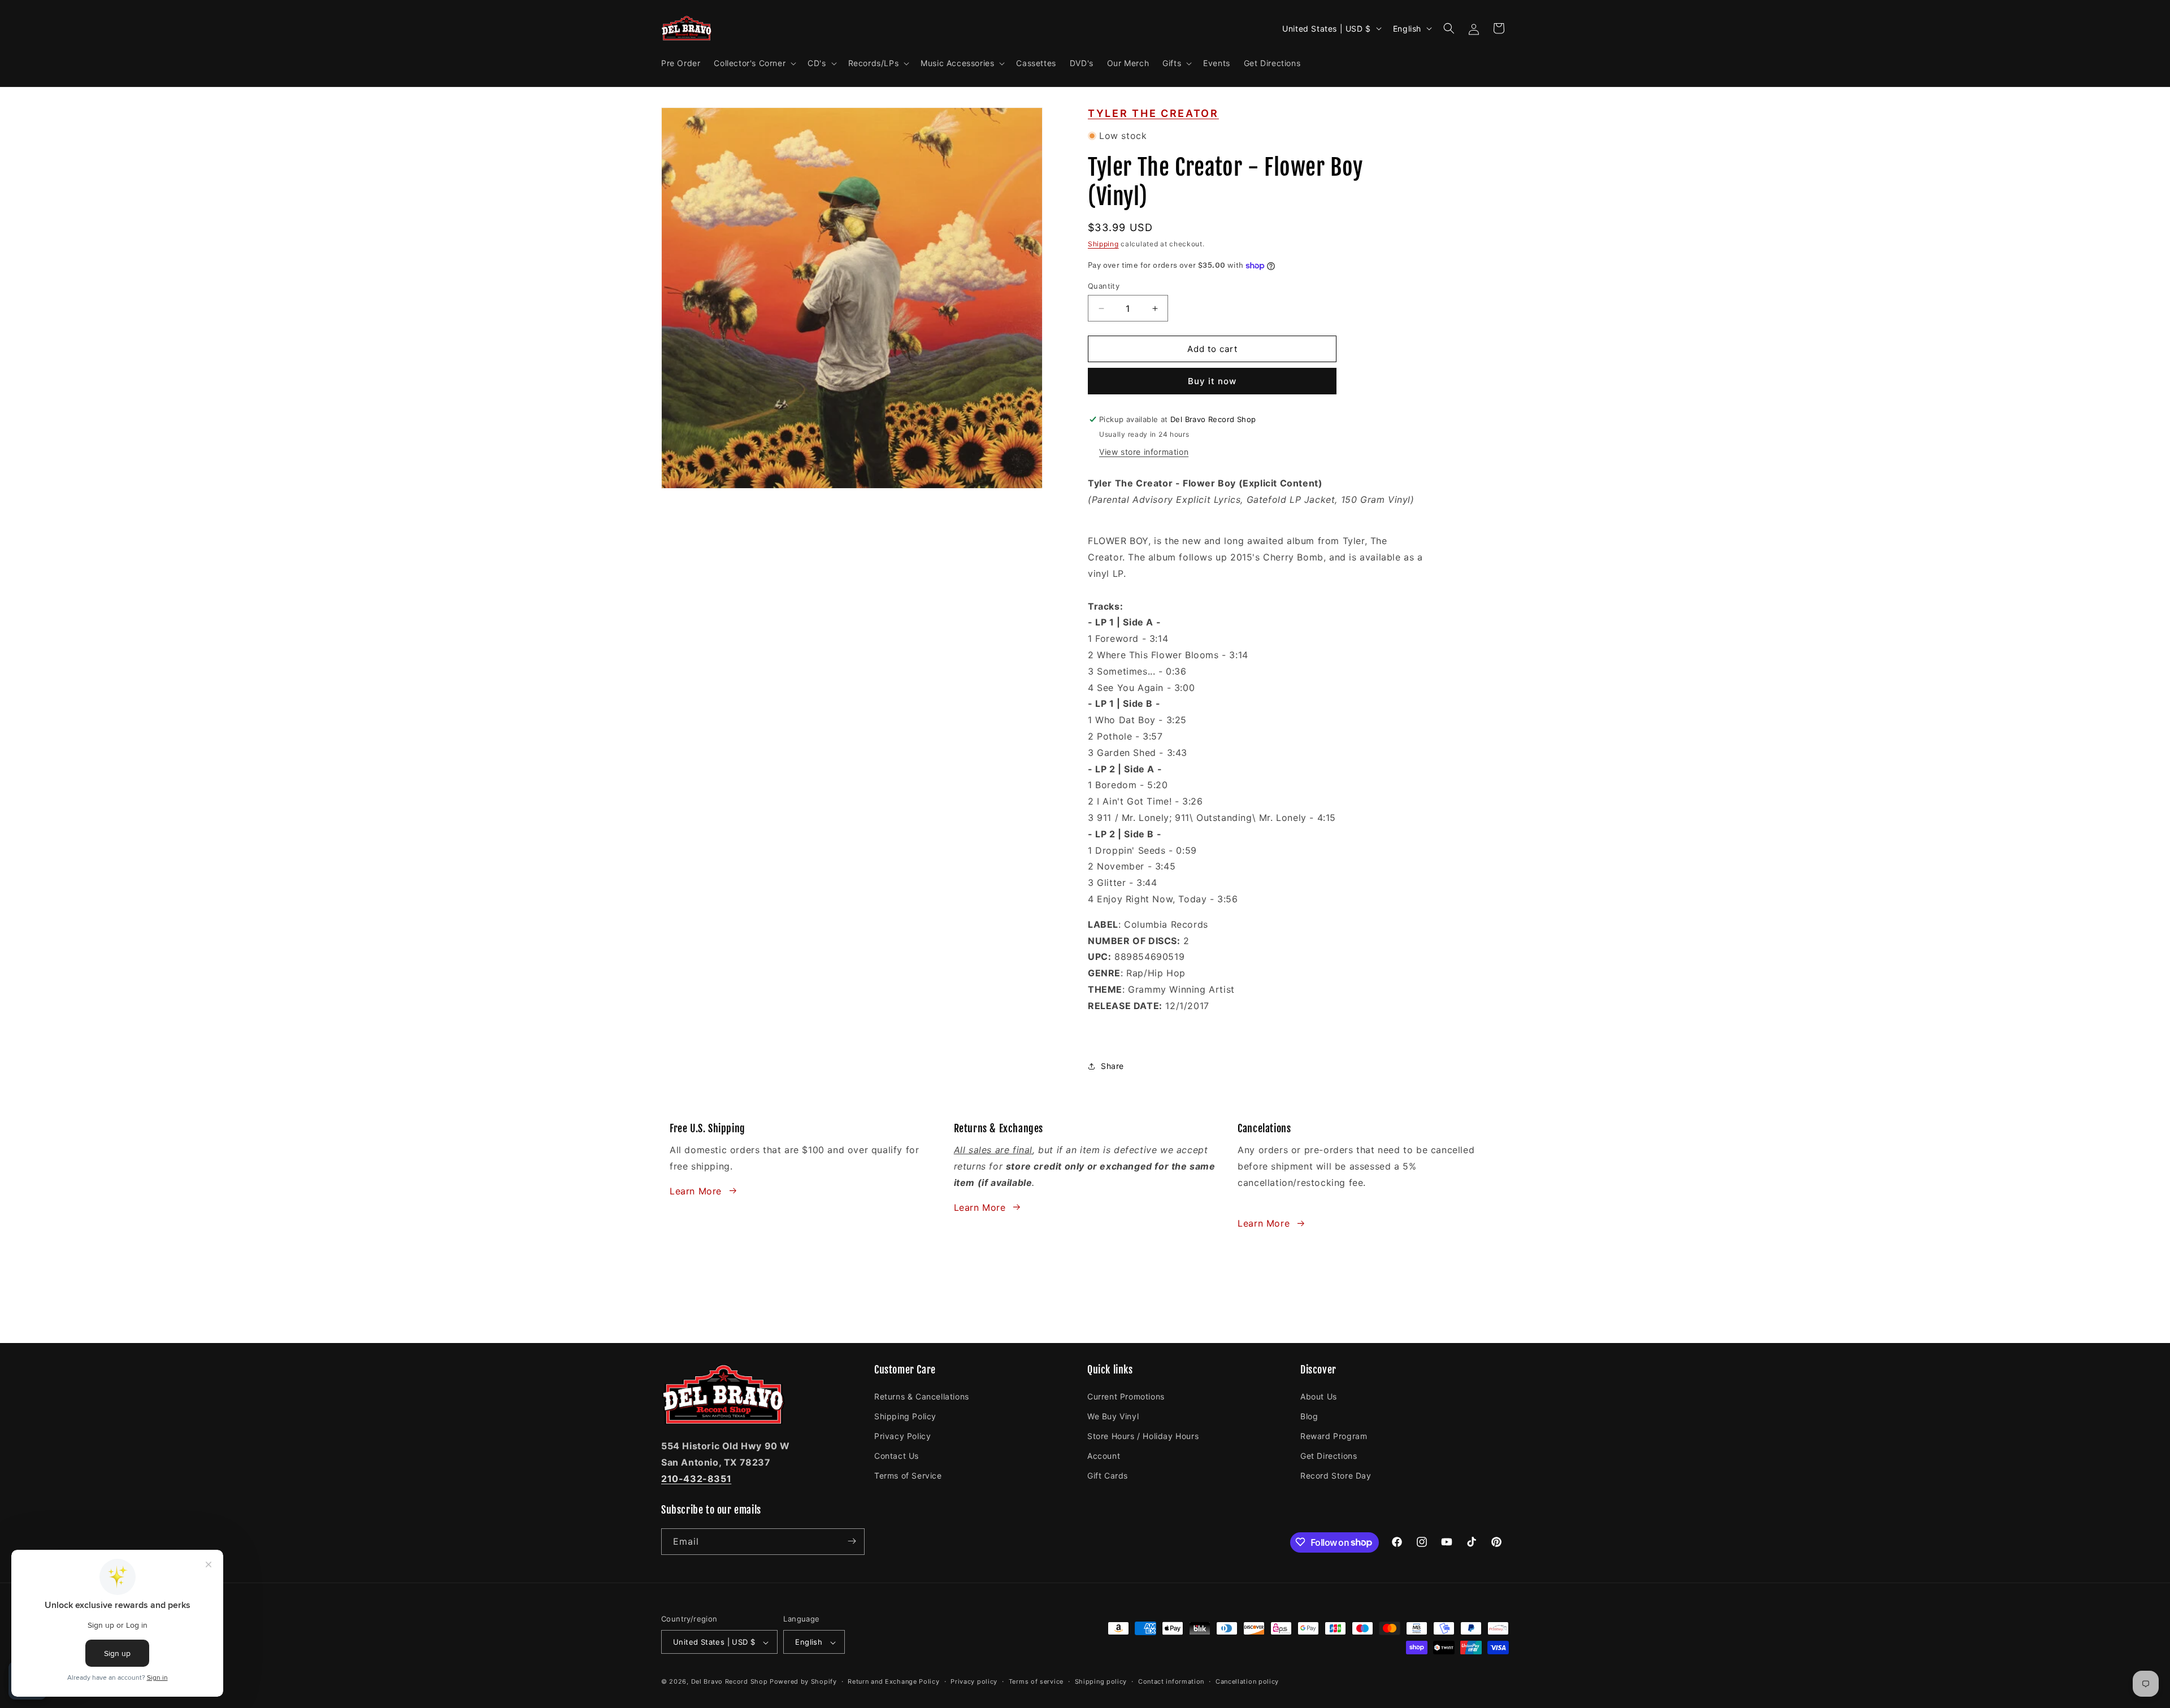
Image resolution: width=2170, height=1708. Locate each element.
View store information (1144, 452)
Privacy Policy (902, 1435)
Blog (1309, 1416)
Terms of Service (908, 1476)
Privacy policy (974, 1681)
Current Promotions (1126, 1396)
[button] (754, 63)
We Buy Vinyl (1113, 1416)
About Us (1319, 1396)
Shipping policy (1101, 1681)
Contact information (1171, 1681)
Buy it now (1212, 381)
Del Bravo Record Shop (730, 1682)
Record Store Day (1336, 1476)
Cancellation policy (1247, 1681)
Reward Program (1334, 1435)
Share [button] (1112, 1066)
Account (1104, 1455)
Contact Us (897, 1455)
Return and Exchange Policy (893, 1681)
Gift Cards (1108, 1476)
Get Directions (1329, 1455)
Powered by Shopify (803, 1682)
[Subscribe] (852, 1541)
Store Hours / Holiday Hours (1143, 1435)
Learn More (696, 1190)
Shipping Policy (905, 1416)
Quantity (1104, 286)
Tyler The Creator (1153, 113)
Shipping (1103, 244)
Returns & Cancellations (922, 1396)
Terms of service (1036, 1681)
